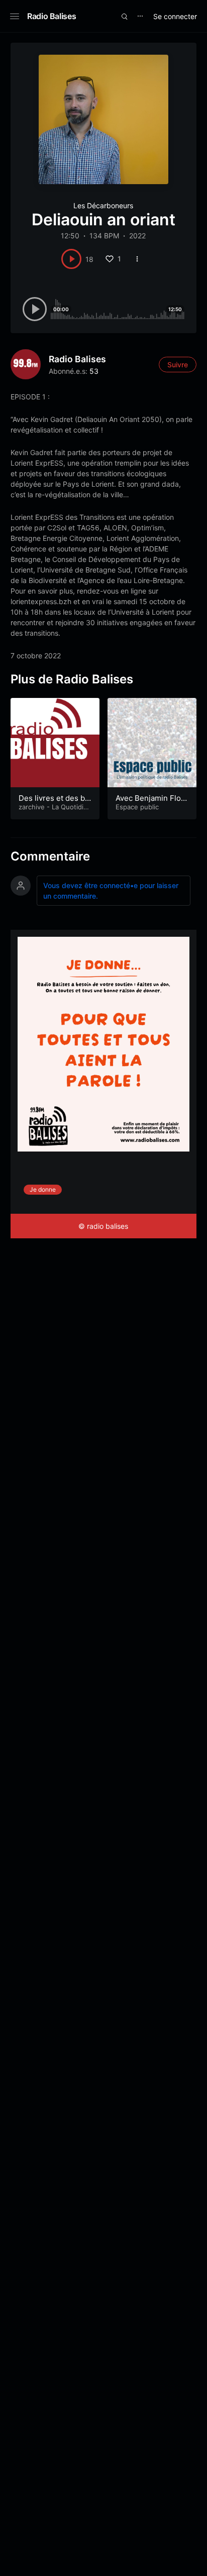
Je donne (43, 1189)
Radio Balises (51, 16)
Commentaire (50, 856)
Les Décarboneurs (103, 205)
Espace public (137, 807)
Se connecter (175, 16)
